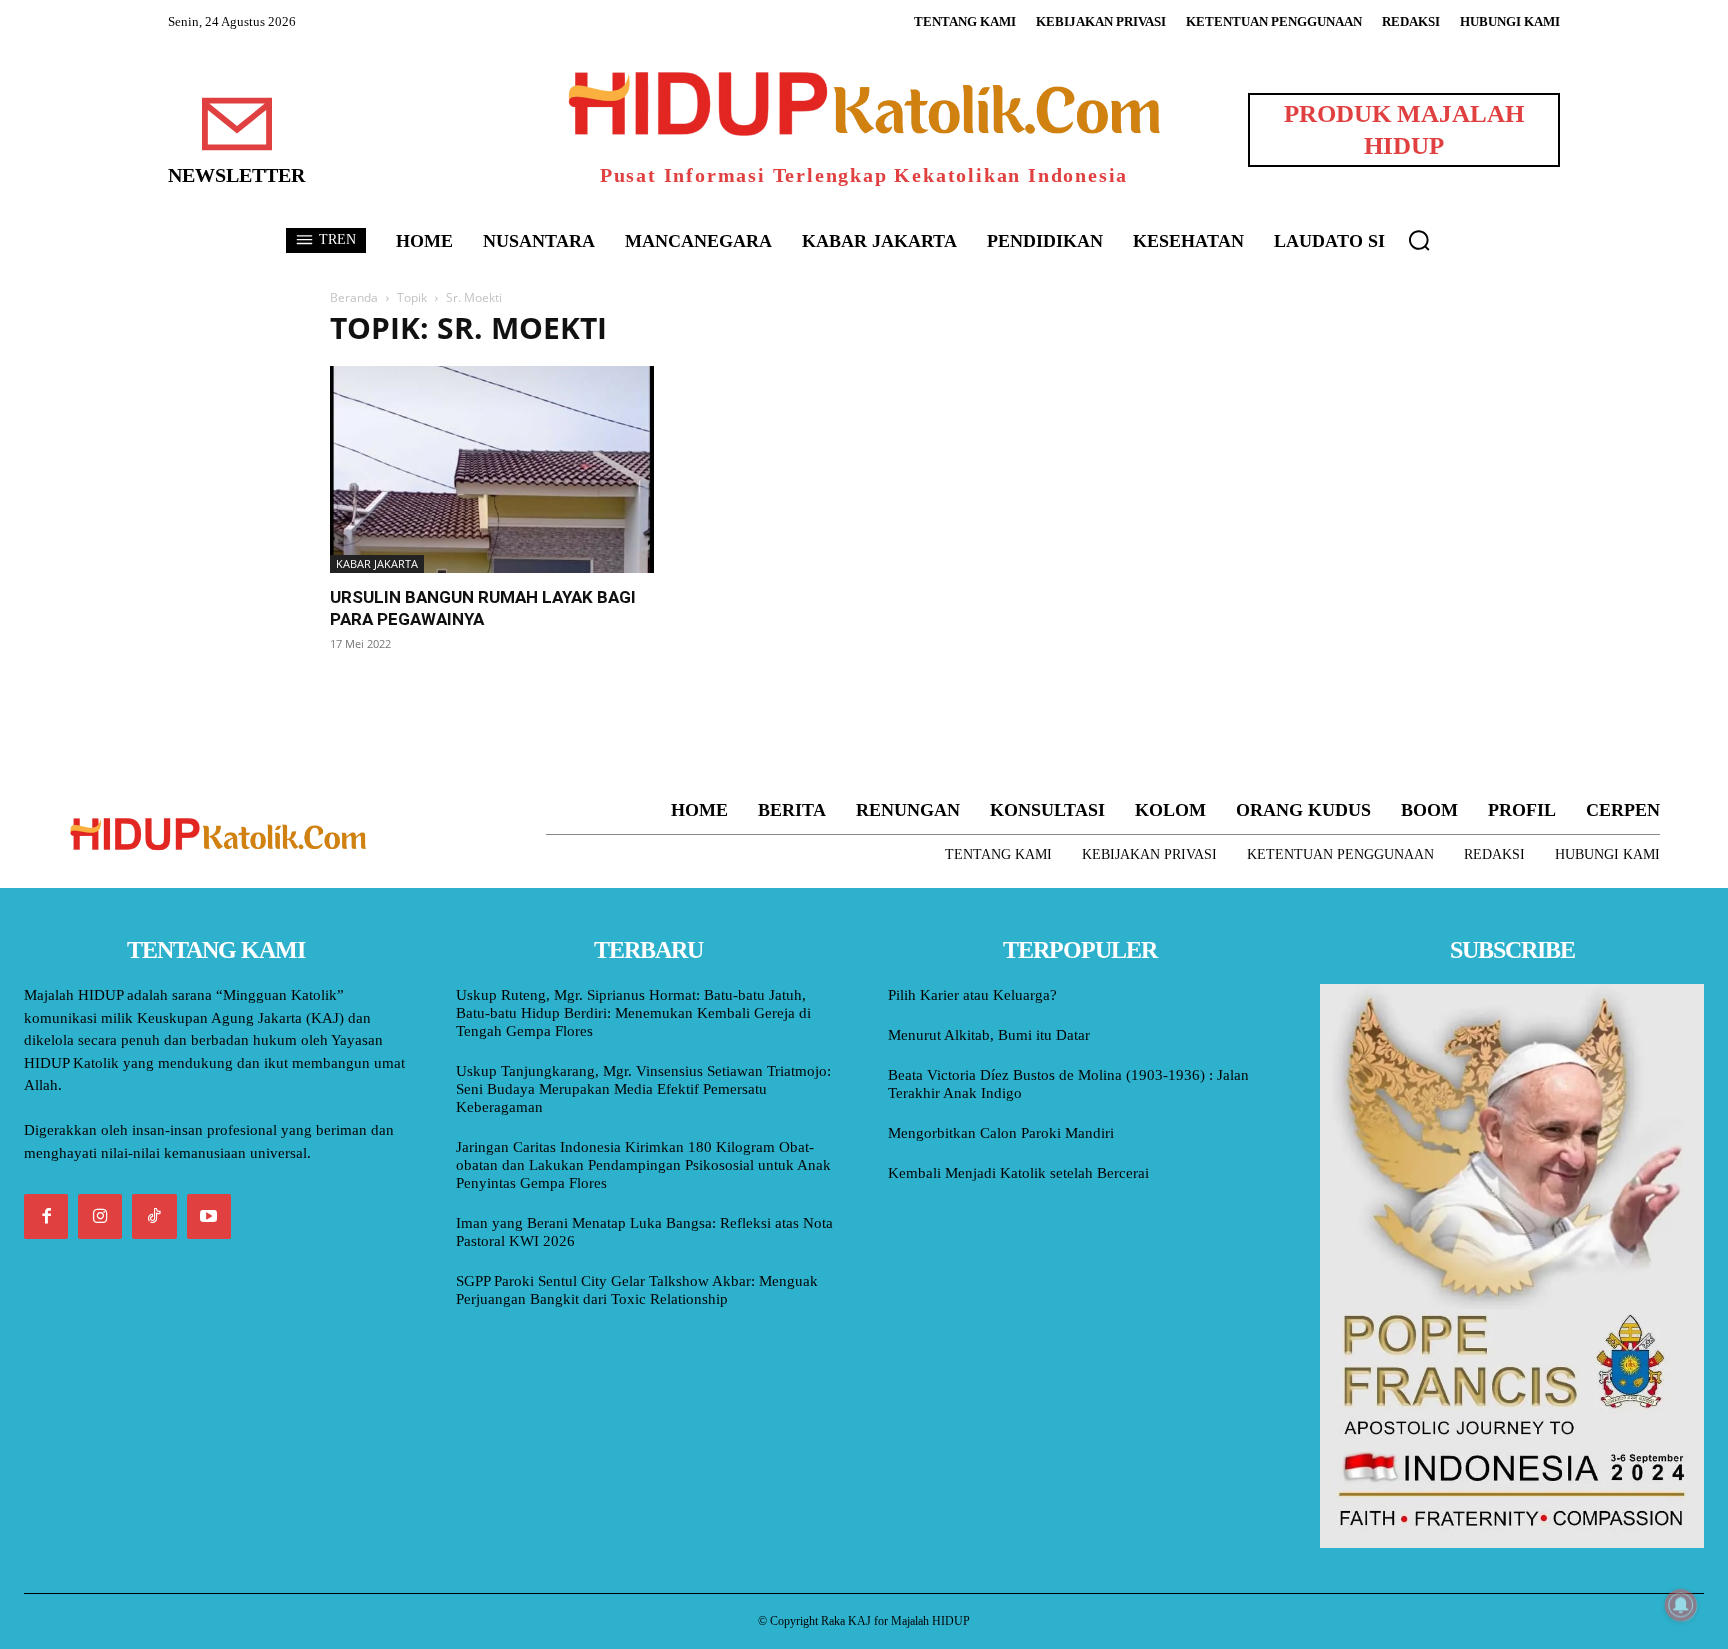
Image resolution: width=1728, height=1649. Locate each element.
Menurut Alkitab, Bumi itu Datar (989, 1035)
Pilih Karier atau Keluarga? (972, 995)
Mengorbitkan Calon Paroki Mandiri (1001, 1133)
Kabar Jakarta (377, 563)
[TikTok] (154, 1216)
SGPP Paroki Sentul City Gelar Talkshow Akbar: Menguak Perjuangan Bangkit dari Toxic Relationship (637, 1290)
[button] (1419, 240)
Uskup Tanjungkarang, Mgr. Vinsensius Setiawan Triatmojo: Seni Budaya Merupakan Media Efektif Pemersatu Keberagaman (643, 1089)
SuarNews (1108, 328)
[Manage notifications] (1681, 1605)
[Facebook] (46, 1216)
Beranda (354, 297)
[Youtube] (209, 1216)
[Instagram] (100, 1216)
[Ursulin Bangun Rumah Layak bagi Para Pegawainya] (492, 469)
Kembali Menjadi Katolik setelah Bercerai (1018, 1173)
